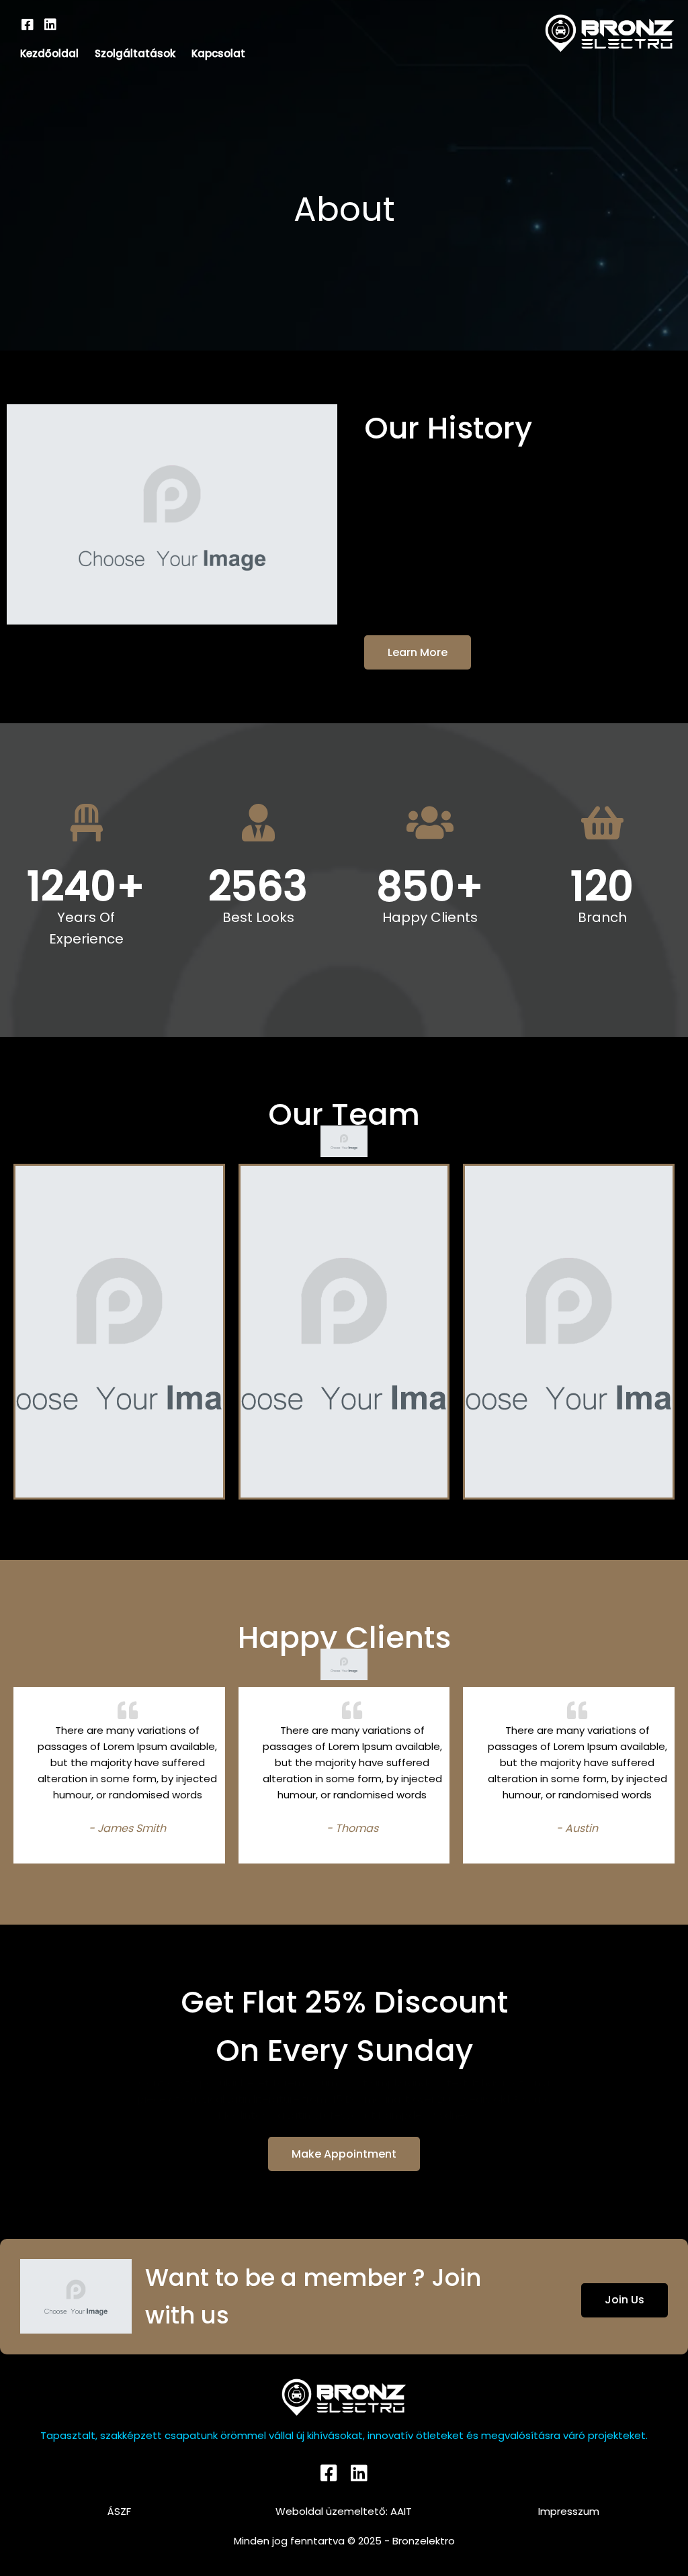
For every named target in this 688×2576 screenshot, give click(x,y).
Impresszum (569, 2511)
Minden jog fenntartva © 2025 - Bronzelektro (344, 2541)
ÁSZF (119, 2511)
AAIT (401, 2511)
